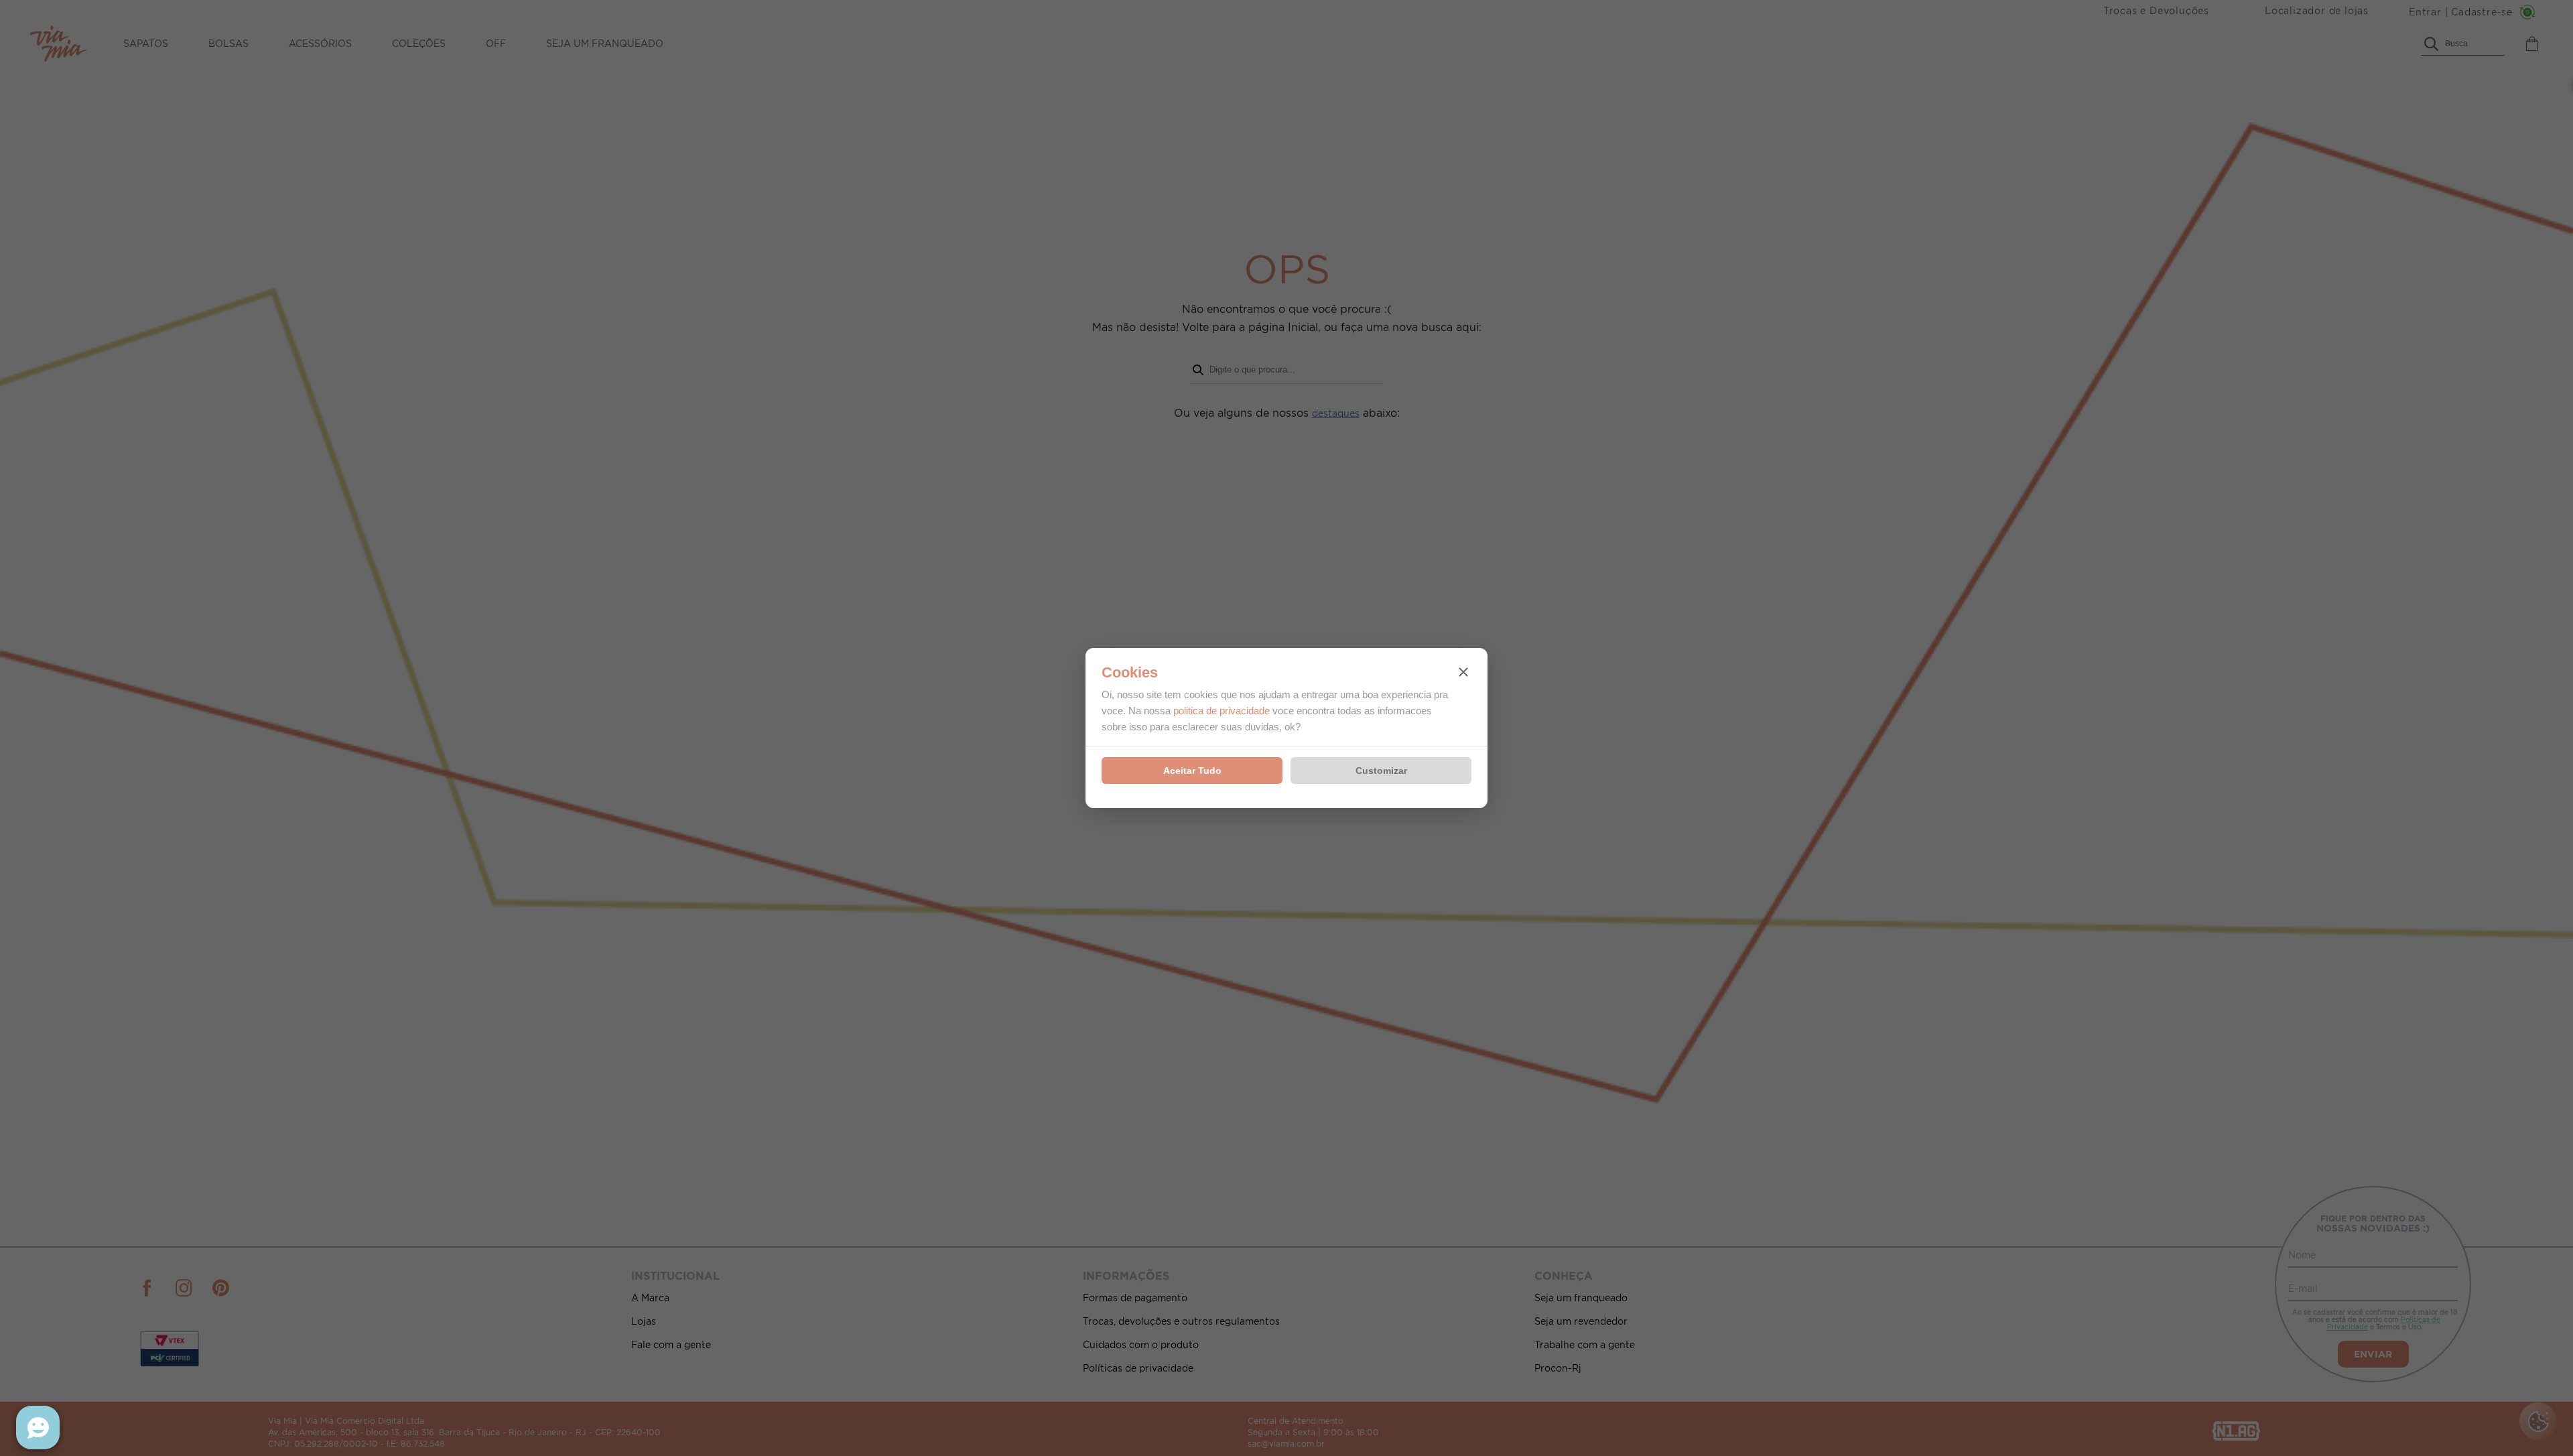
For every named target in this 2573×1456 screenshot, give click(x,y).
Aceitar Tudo (1192, 771)
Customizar (1381, 771)
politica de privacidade (1222, 711)
